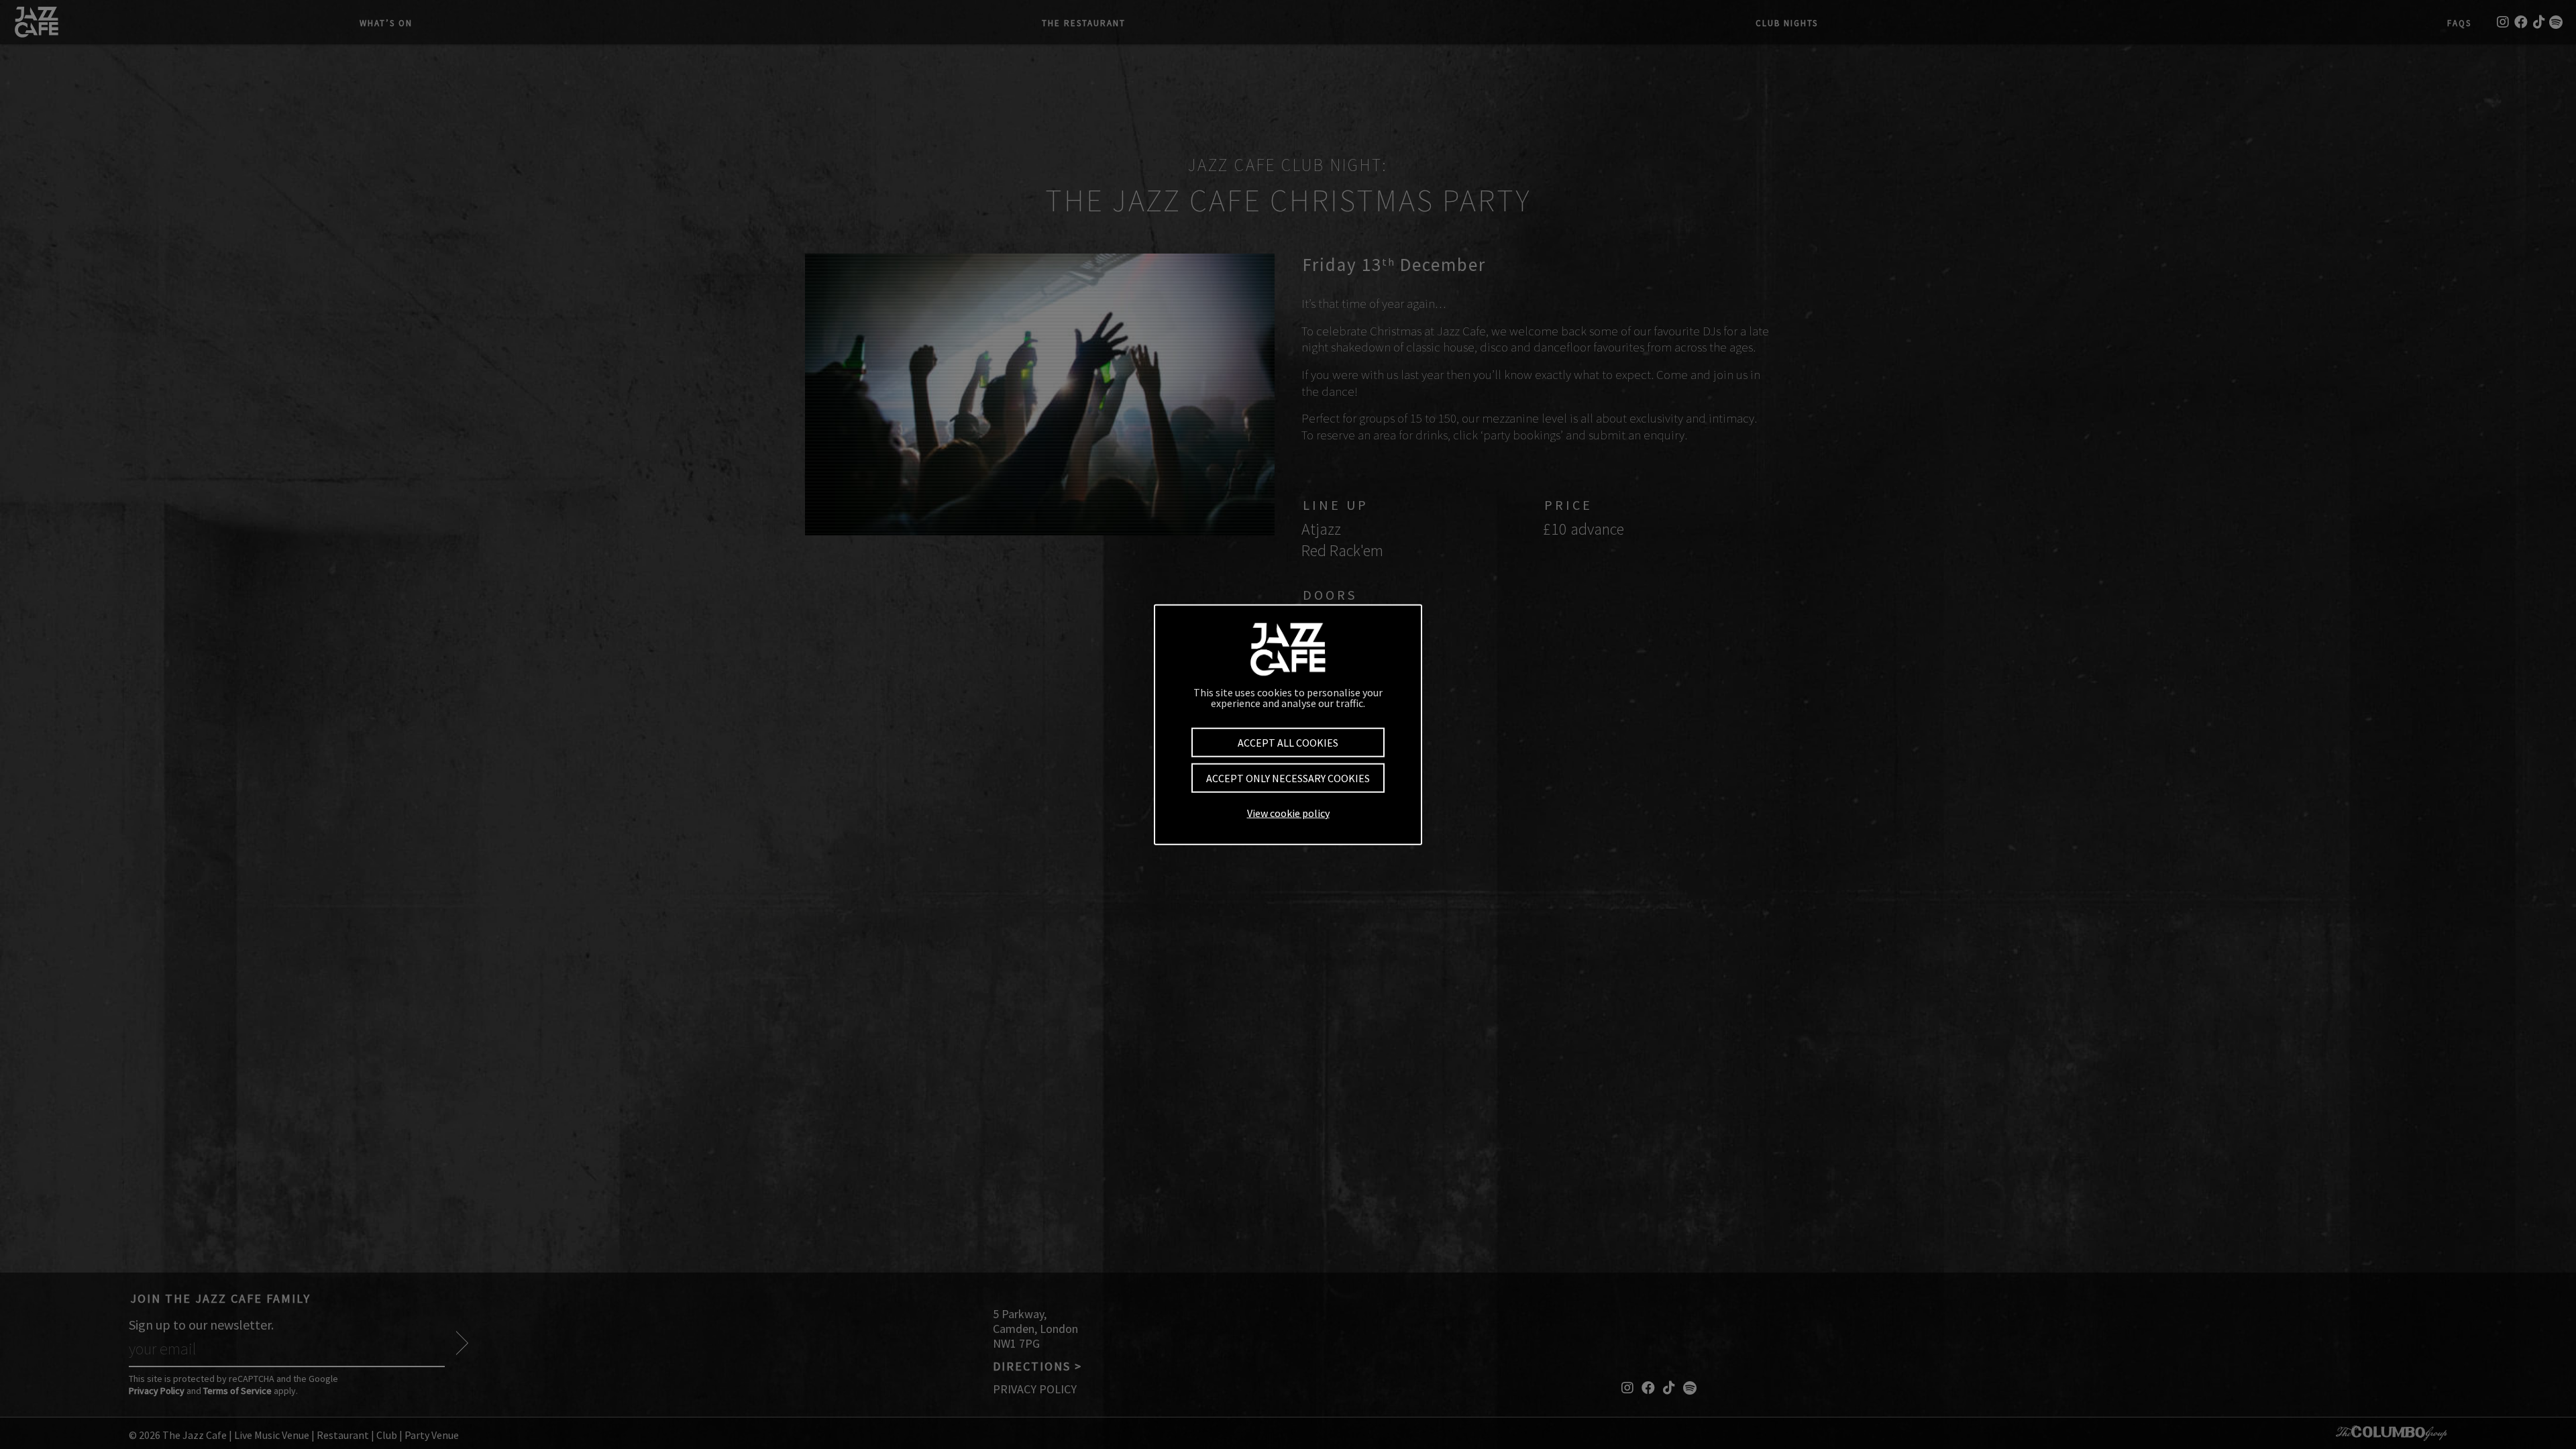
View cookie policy (1288, 813)
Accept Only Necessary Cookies (1288, 778)
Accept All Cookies (1288, 742)
